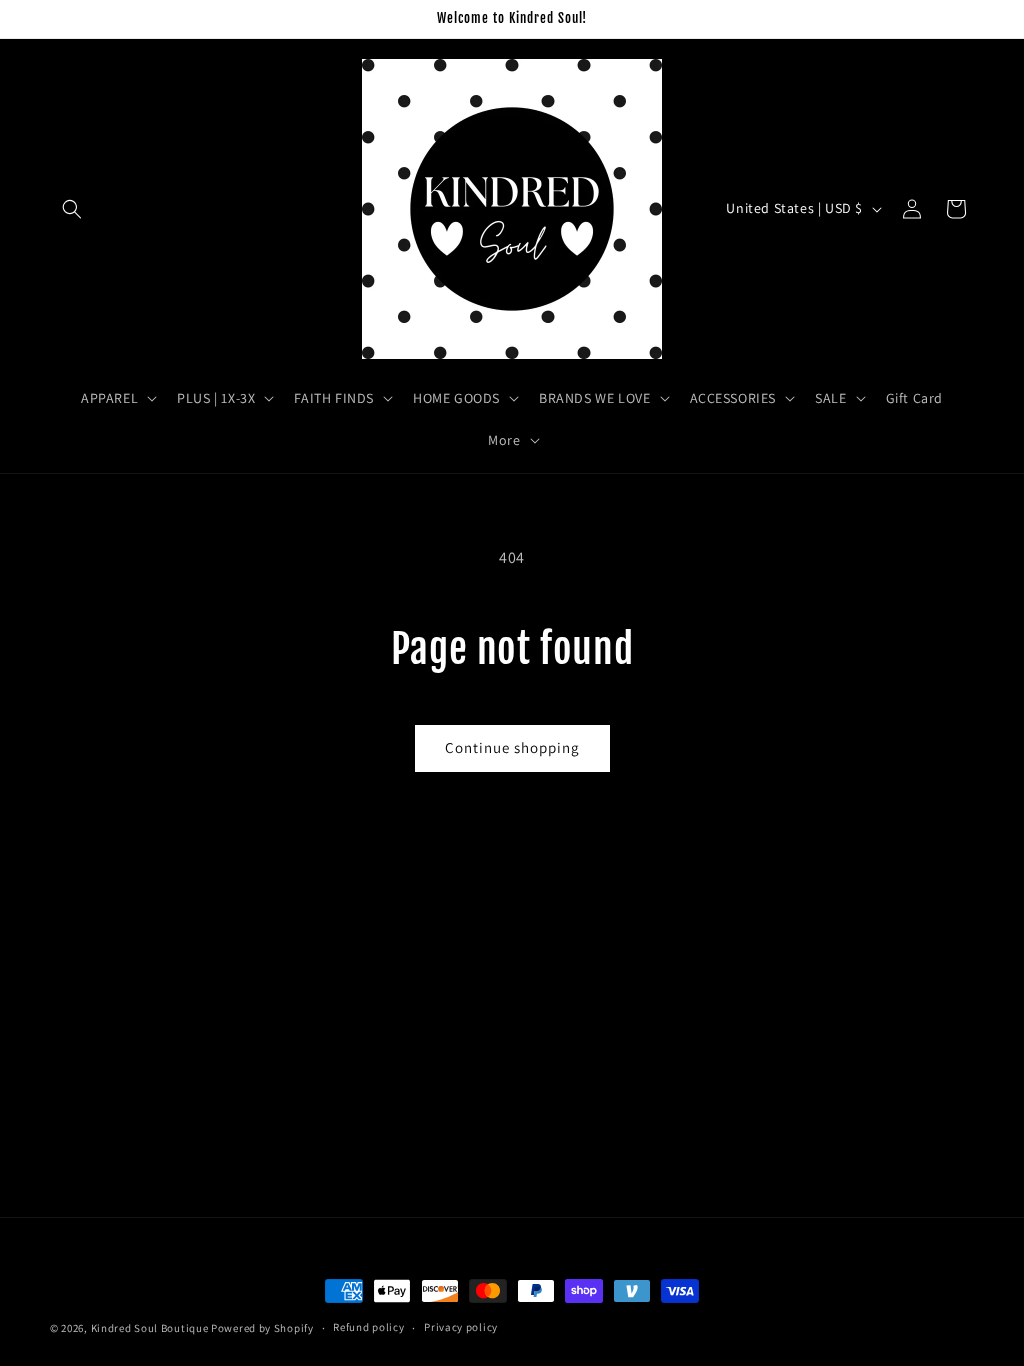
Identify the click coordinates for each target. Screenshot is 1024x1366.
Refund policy (368, 1327)
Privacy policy (461, 1327)
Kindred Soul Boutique (151, 1328)
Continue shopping (512, 747)
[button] (72, 209)
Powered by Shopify (262, 1328)
